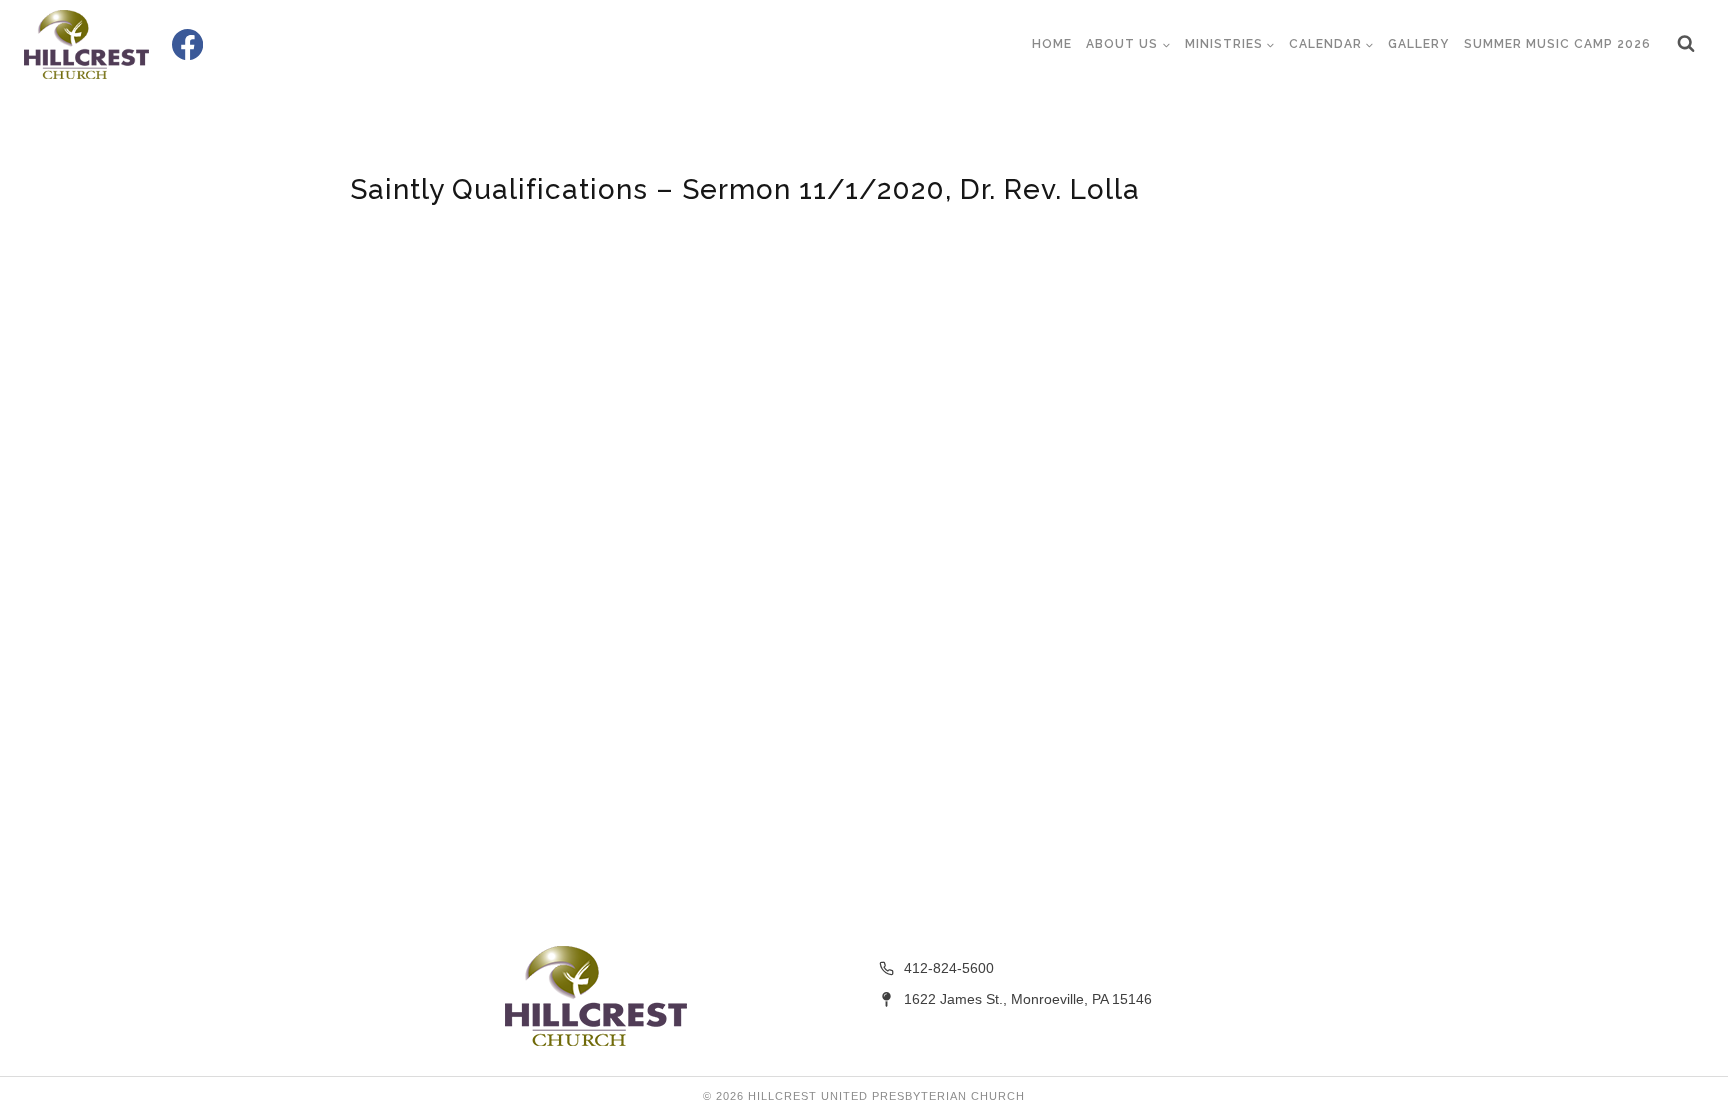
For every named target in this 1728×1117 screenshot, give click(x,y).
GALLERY (1418, 44)
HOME (1052, 44)
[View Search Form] (1686, 44)
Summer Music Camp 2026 (1557, 44)
